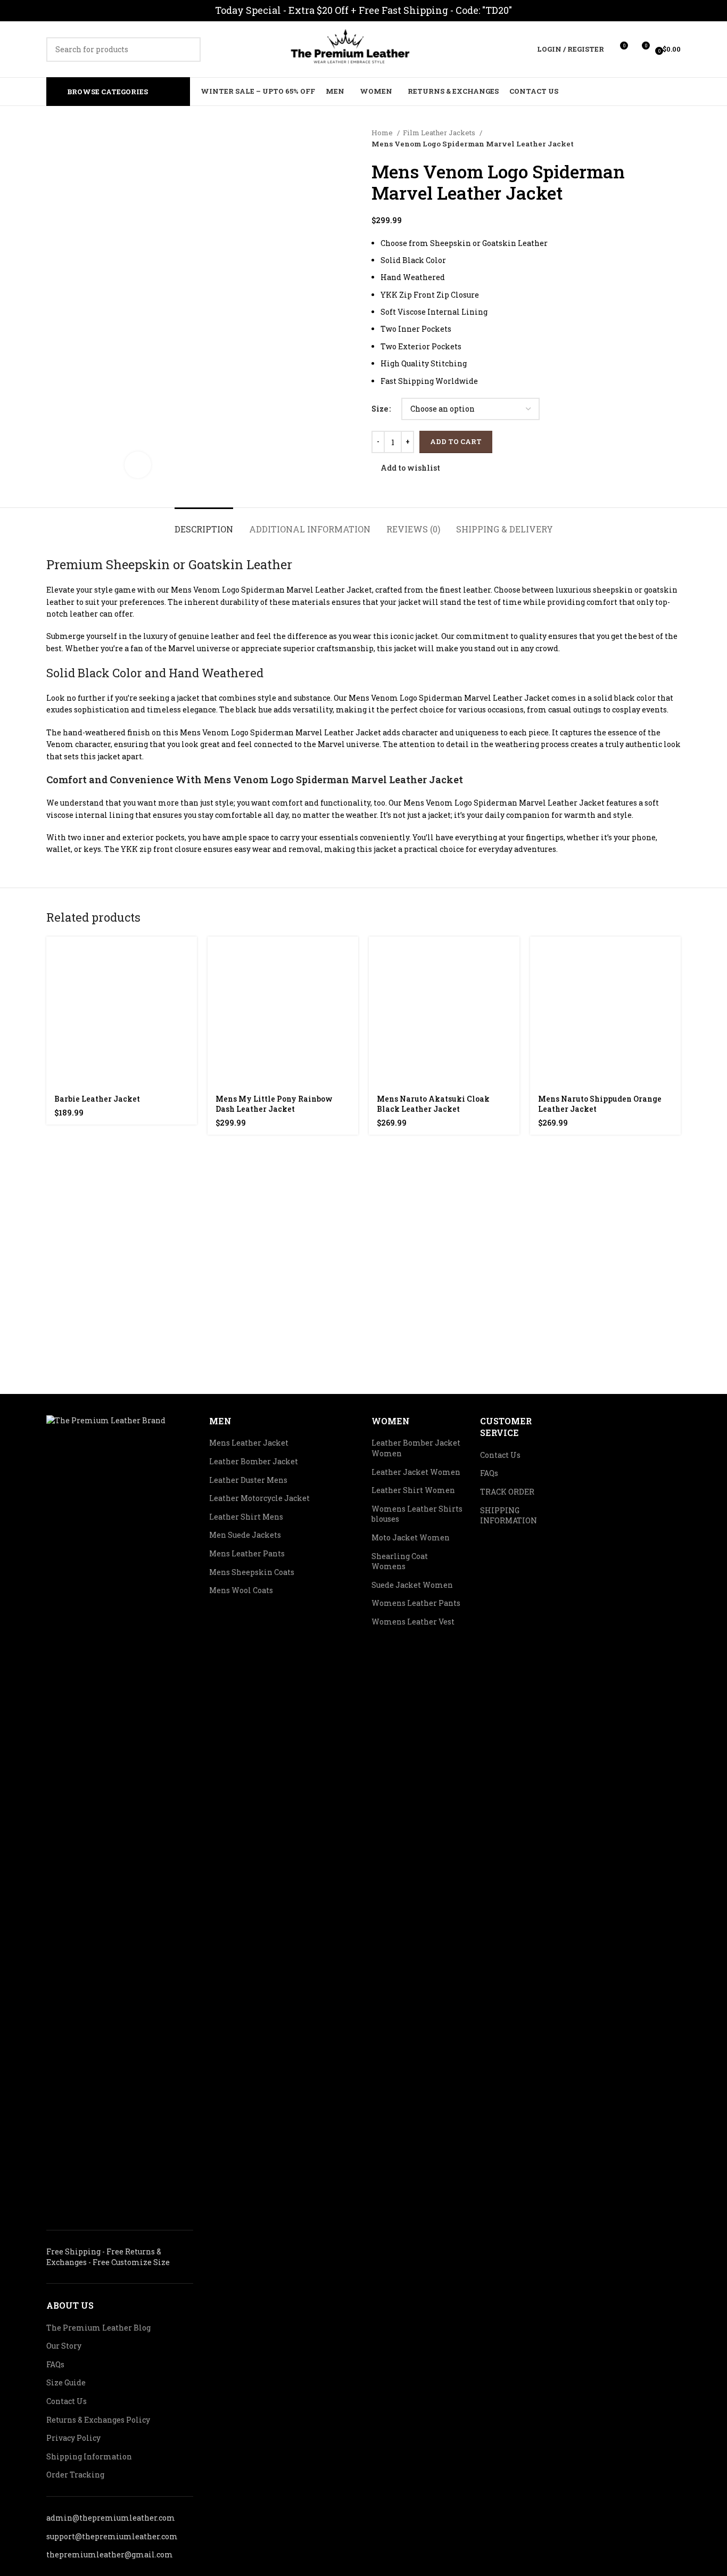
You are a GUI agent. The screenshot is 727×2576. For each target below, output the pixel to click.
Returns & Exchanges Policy (98, 2420)
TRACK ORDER (507, 1492)
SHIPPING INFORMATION (509, 1516)
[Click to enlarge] (138, 465)
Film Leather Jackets (440, 133)
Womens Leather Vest (413, 1622)
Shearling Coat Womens (400, 1561)
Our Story (64, 2346)
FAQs (55, 2364)
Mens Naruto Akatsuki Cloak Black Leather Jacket (433, 1104)
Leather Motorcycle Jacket (259, 1498)
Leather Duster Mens (248, 1480)
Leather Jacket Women (416, 1472)
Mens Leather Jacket (249, 1443)
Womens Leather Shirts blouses (417, 1514)
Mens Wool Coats (241, 1590)
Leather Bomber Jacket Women (416, 1448)
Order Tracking (75, 2475)
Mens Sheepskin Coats (252, 1572)
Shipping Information (89, 2456)
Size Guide (66, 2382)
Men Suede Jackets (245, 1535)
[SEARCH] (188, 50)
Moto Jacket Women (411, 1537)
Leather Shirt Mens (246, 1517)
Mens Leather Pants (247, 1553)
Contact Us (67, 2401)
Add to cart (456, 441)
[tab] (204, 524)
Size (380, 409)
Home (383, 133)
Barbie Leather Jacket (97, 1099)
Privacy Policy (73, 2438)
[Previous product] (654, 138)
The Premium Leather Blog (98, 2328)
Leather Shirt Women (413, 1490)
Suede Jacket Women (412, 1585)
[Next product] (675, 138)
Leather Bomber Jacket (254, 1461)
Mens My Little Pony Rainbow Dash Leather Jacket (274, 1104)
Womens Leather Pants (416, 1603)
